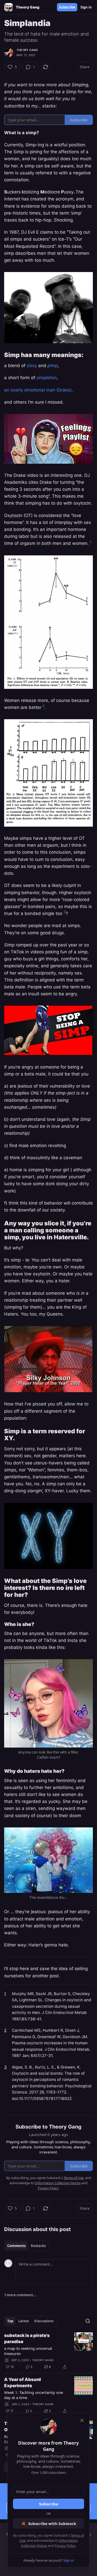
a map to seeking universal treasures (28, 2351)
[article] (48, 2351)
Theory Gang (27, 50)
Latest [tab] (24, 2321)
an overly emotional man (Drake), (39, 390)
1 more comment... (20, 2295)
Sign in (86, 7)
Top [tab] (10, 2321)
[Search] (88, 2321)
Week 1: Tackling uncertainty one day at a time (33, 2395)
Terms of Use (74, 2178)
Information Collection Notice (58, 2183)
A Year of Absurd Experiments (23, 2383)
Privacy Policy (65, 2546)
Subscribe (67, 7)
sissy (32, 366)
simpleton (47, 378)
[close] (82, 2420)
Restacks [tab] (38, 2246)
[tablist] (27, 2246)
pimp (53, 366)
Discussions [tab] (44, 2321)
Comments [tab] (16, 2246)
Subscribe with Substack (52, 2523)
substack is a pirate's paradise (27, 2338)
